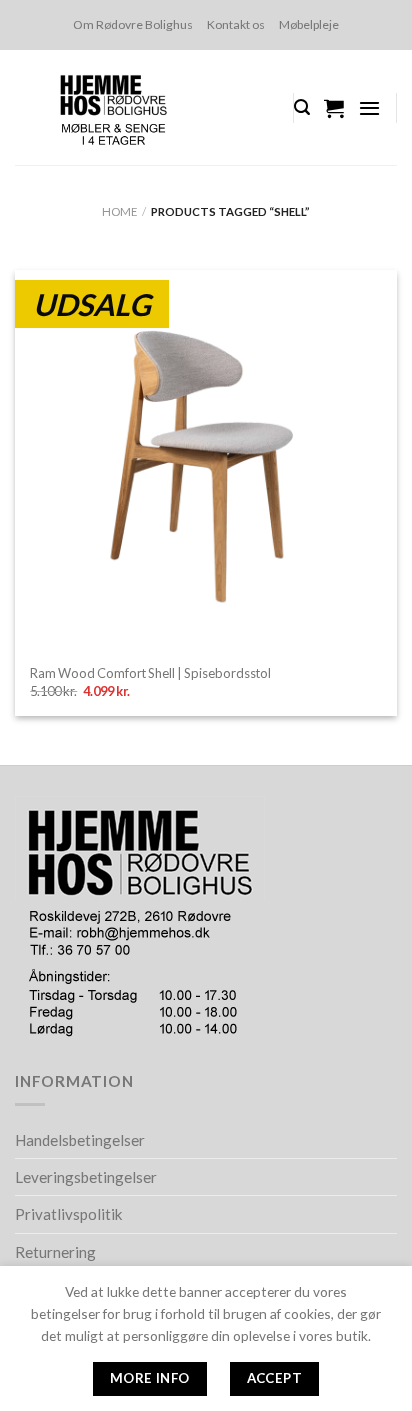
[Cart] (334, 108)
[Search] (302, 107)
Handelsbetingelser (80, 1140)
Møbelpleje (309, 24)
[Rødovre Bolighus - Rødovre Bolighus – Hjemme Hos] (139, 107)
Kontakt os (236, 24)
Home (119, 211)
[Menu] (369, 108)
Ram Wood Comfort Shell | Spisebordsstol (150, 673)
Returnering (55, 1252)
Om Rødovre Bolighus (133, 24)
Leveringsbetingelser (86, 1177)
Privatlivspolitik (69, 1214)
